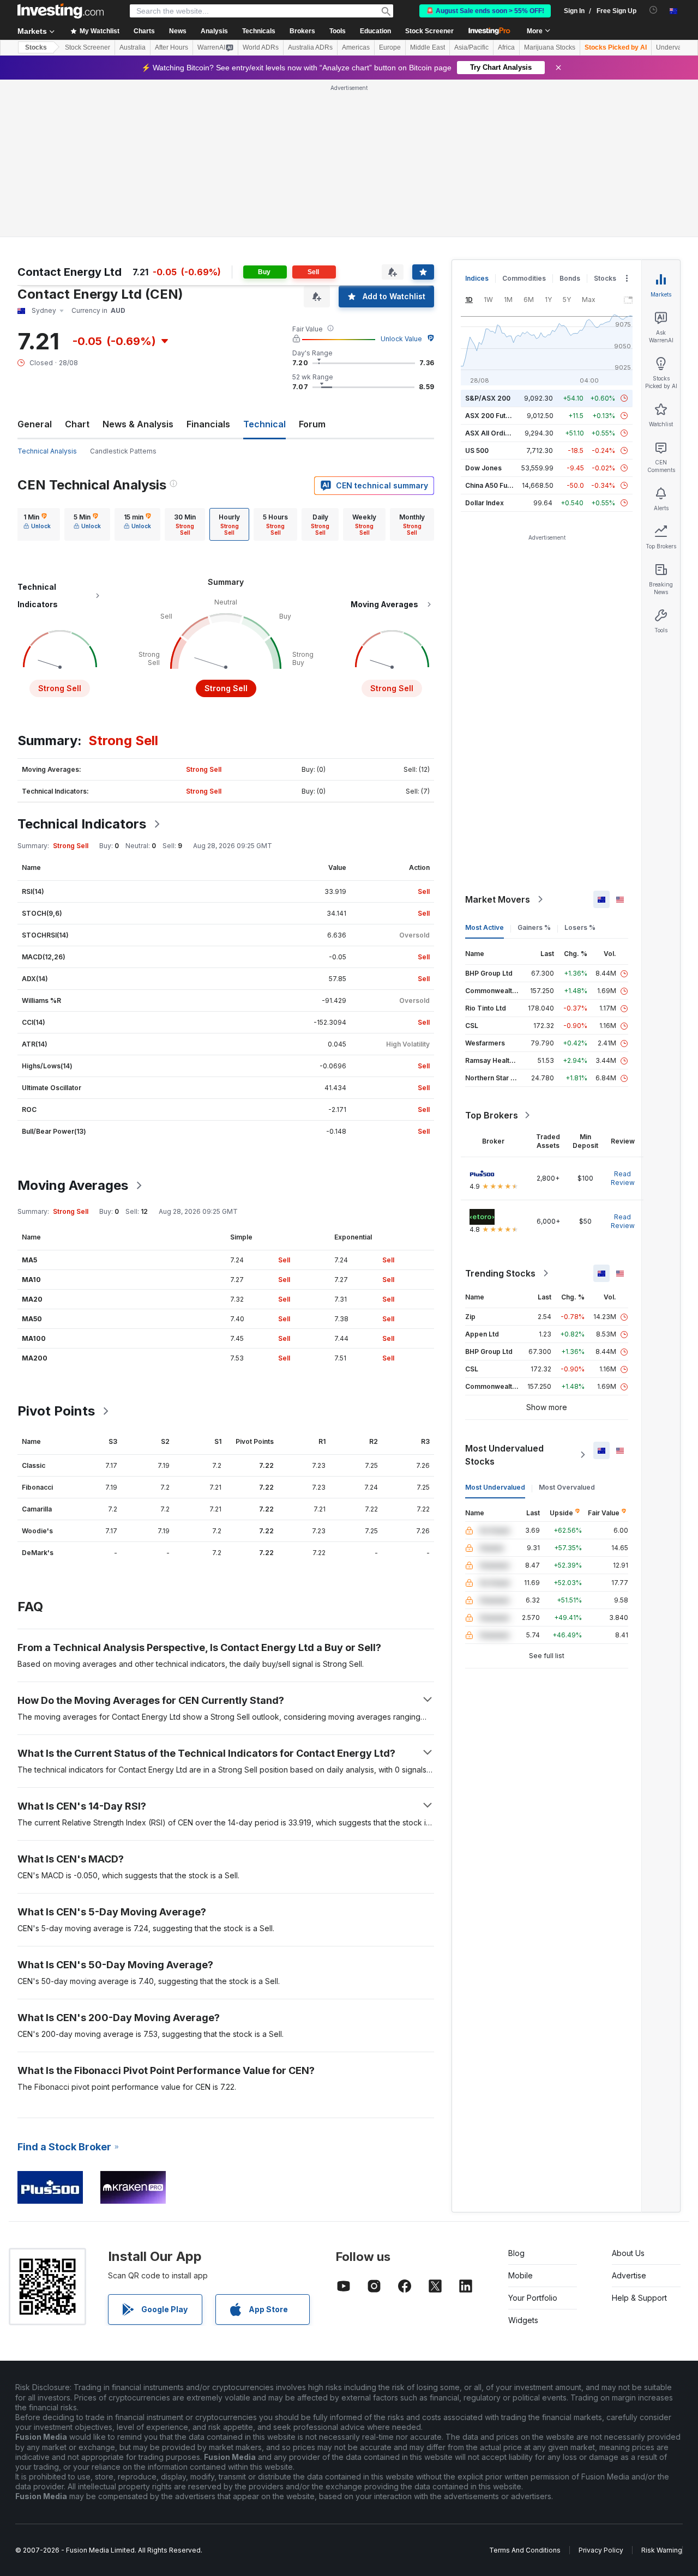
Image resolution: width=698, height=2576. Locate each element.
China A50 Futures (495, 485)
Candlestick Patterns (123, 451)
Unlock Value (401, 339)
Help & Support (639, 2298)
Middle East (428, 47)
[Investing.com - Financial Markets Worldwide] (61, 11)
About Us (628, 2253)
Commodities (524, 278)
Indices (477, 278)
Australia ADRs (310, 47)
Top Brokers (492, 1115)
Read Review (623, 1178)
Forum (312, 424)
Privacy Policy (601, 2550)
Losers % (580, 927)
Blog (516, 2253)
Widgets (523, 2320)
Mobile (521, 2275)
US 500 (477, 451)
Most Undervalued (495, 1487)
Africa (506, 47)
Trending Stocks (500, 1273)
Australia (133, 47)
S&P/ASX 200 (488, 398)
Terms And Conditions (525, 2550)
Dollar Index (485, 503)
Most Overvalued (567, 1487)
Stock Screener (429, 31)
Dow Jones (483, 468)
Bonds (570, 278)
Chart (77, 424)
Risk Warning (662, 2550)
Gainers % (534, 927)
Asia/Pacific (471, 47)
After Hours (172, 47)
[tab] (37, 524)
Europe (390, 47)
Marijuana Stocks (550, 47)
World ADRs (261, 47)
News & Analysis (138, 424)
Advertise (629, 2275)
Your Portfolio (533, 2298)
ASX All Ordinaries (495, 433)
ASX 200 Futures (493, 416)
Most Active (485, 927)
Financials (208, 424)
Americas (356, 47)
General (35, 424)
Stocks (36, 47)
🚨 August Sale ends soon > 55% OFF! (485, 11)
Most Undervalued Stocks (504, 1455)
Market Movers (498, 899)
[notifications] (654, 10)
